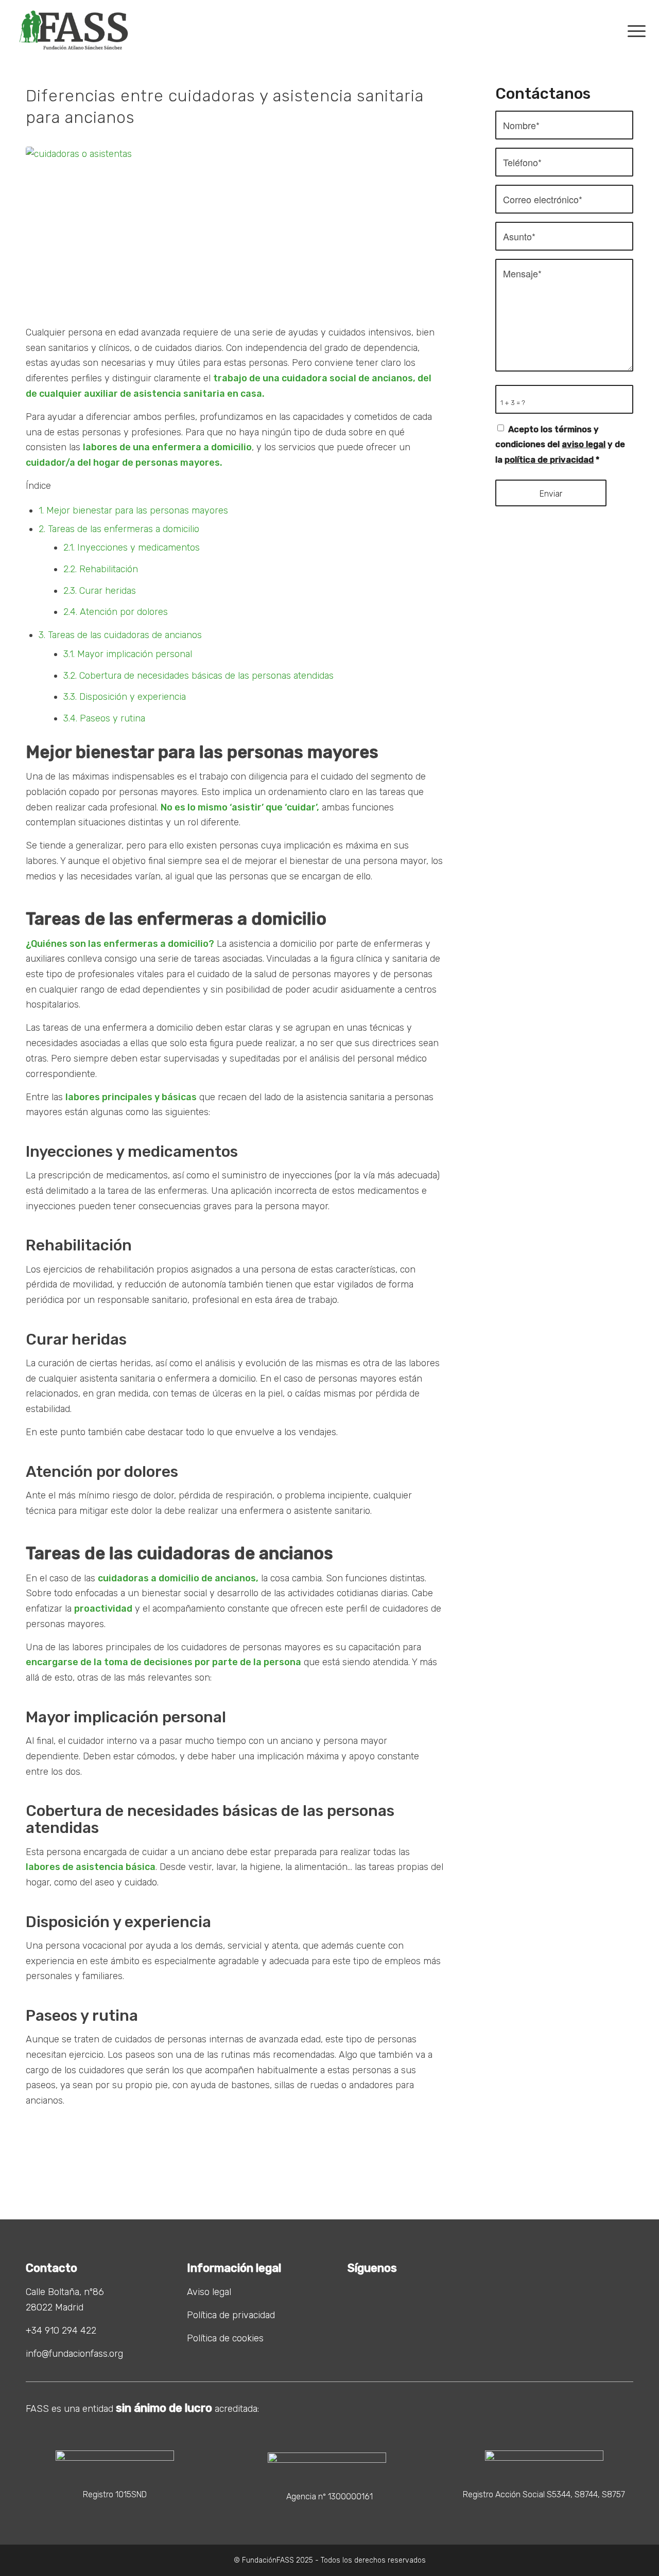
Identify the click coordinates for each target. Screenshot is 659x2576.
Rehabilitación (101, 569)
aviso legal (584, 444)
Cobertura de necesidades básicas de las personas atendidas (198, 676)
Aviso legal (209, 2292)
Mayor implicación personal (128, 654)
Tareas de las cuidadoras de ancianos (120, 635)
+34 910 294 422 (61, 2331)
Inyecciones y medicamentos (132, 548)
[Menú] (630, 30)
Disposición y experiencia (125, 697)
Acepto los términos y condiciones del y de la (560, 445)
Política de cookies (225, 2338)
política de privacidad (549, 460)
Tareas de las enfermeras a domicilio (119, 529)
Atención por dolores (116, 612)
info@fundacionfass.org (74, 2354)
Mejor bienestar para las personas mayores (133, 510)
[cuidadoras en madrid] (235, 230)
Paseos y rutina (104, 718)
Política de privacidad (231, 2315)
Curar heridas (100, 591)
